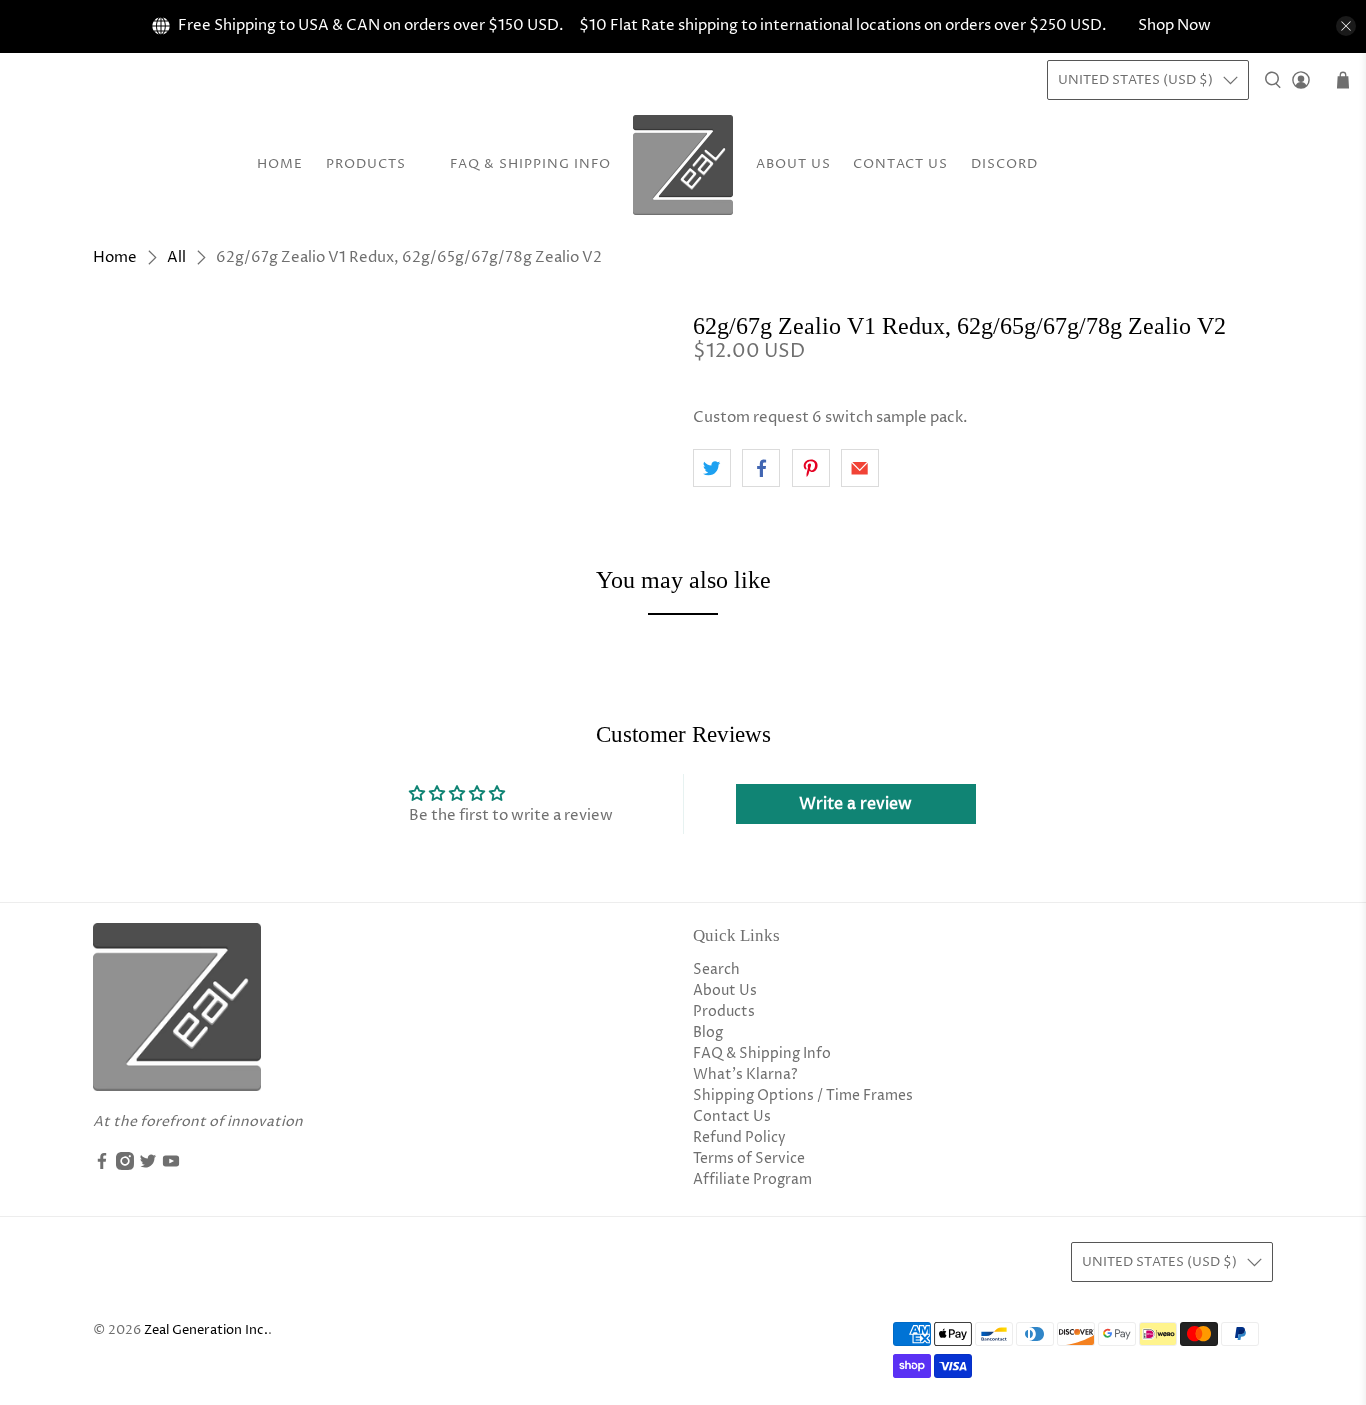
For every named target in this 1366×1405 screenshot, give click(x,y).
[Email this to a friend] (860, 468)
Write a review (855, 804)
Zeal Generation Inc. (206, 1330)
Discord (1004, 164)
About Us (793, 164)
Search (716, 969)
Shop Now (1174, 25)
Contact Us (900, 164)
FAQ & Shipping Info (530, 164)
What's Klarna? (745, 1074)
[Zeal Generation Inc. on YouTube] (171, 1165)
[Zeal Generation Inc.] (683, 165)
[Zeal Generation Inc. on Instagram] (125, 1165)
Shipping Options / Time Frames (803, 1095)
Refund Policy (739, 1137)
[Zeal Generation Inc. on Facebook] (102, 1165)
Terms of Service (749, 1158)
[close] (1346, 26)
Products (366, 164)
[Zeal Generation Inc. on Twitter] (148, 1165)
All (176, 257)
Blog (708, 1032)
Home (280, 164)
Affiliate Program (752, 1179)
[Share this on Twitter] (712, 468)
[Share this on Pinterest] (811, 468)
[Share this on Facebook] (761, 468)
